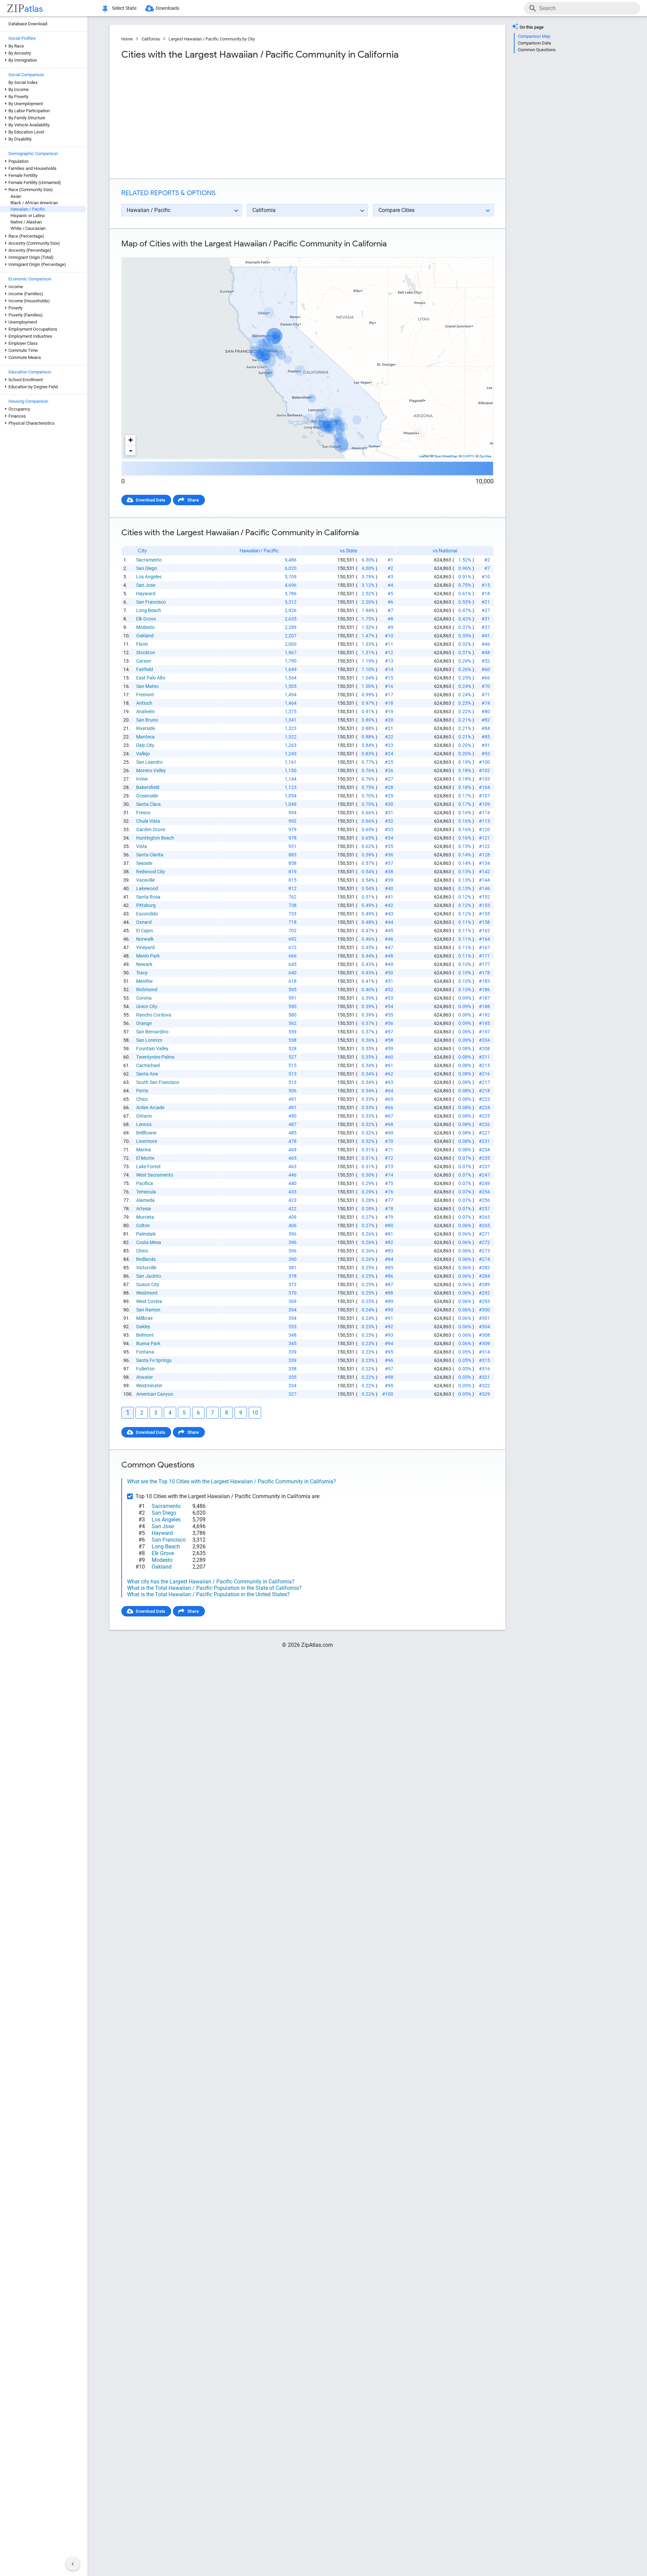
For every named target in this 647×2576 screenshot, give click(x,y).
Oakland (145, 636)
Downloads (167, 8)
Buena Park (148, 1343)
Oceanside (147, 796)
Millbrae (144, 1318)
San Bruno (147, 720)
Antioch (144, 703)
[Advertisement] (214, 119)
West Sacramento (155, 1175)
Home (127, 39)
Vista (142, 846)
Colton (143, 1225)
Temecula (146, 1192)
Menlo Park (148, 956)
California (151, 39)
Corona (144, 998)
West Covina (149, 1301)
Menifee (144, 981)
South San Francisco (158, 1082)
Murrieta (145, 1217)
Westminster (149, 1386)
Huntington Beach (155, 838)
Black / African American (34, 203)
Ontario (144, 1116)
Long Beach (149, 610)
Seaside (144, 863)
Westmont (147, 1293)
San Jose (146, 585)
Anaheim (145, 711)
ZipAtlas (485, 456)
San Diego (147, 568)
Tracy (142, 973)
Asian (16, 196)
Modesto (145, 627)
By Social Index (23, 82)
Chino (142, 1251)
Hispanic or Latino (28, 216)
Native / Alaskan (26, 222)
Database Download (28, 24)
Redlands (146, 1259)
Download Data (150, 500)
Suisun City (148, 1284)
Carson (144, 661)
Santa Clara (148, 804)
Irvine (142, 779)
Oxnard (144, 922)
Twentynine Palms (155, 1057)
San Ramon (148, 1310)
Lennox (144, 1124)
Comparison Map (534, 36)
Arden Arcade (150, 1108)
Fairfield (145, 669)
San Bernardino (152, 1032)
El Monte (145, 1158)
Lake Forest (148, 1166)
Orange (144, 1023)
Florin (142, 644)
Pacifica (145, 1183)
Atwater (145, 1377)
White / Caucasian (28, 228)
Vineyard (145, 947)
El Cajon (145, 931)
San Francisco (151, 602)
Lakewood (147, 888)
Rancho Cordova (154, 1015)
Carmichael (148, 1065)
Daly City (145, 745)
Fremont (145, 695)
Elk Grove (146, 619)
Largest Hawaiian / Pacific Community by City (212, 39)
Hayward (146, 594)
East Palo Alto (151, 678)
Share (193, 500)
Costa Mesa (149, 1242)
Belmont (145, 1335)
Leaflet (424, 456)
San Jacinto (149, 1276)
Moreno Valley (151, 770)
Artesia (144, 1209)
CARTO (468, 456)
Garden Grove (151, 829)
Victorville (146, 1268)
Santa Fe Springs (154, 1360)
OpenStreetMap (446, 456)
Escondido (147, 914)
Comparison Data (534, 43)
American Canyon (155, 1394)
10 (255, 1413)
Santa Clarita (150, 855)
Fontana (145, 1352)
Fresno (143, 813)
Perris (142, 1091)
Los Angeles (149, 577)
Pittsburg (146, 905)
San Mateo (147, 686)
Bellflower (146, 1133)
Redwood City (151, 872)
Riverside (146, 728)
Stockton (146, 653)
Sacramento (149, 560)
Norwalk (145, 939)
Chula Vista (148, 821)
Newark (144, 964)
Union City (147, 1006)
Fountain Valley (152, 1049)
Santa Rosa (148, 897)
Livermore (147, 1141)
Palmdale (146, 1234)
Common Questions (537, 50)
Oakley (143, 1327)
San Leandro (149, 762)
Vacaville (145, 880)
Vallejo (143, 754)
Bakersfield (148, 787)
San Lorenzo (149, 1040)
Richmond (147, 990)
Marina (144, 1150)
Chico (142, 1099)
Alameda (145, 1200)
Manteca (145, 737)
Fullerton (145, 1369)
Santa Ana (147, 1074)
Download (479, 252)
